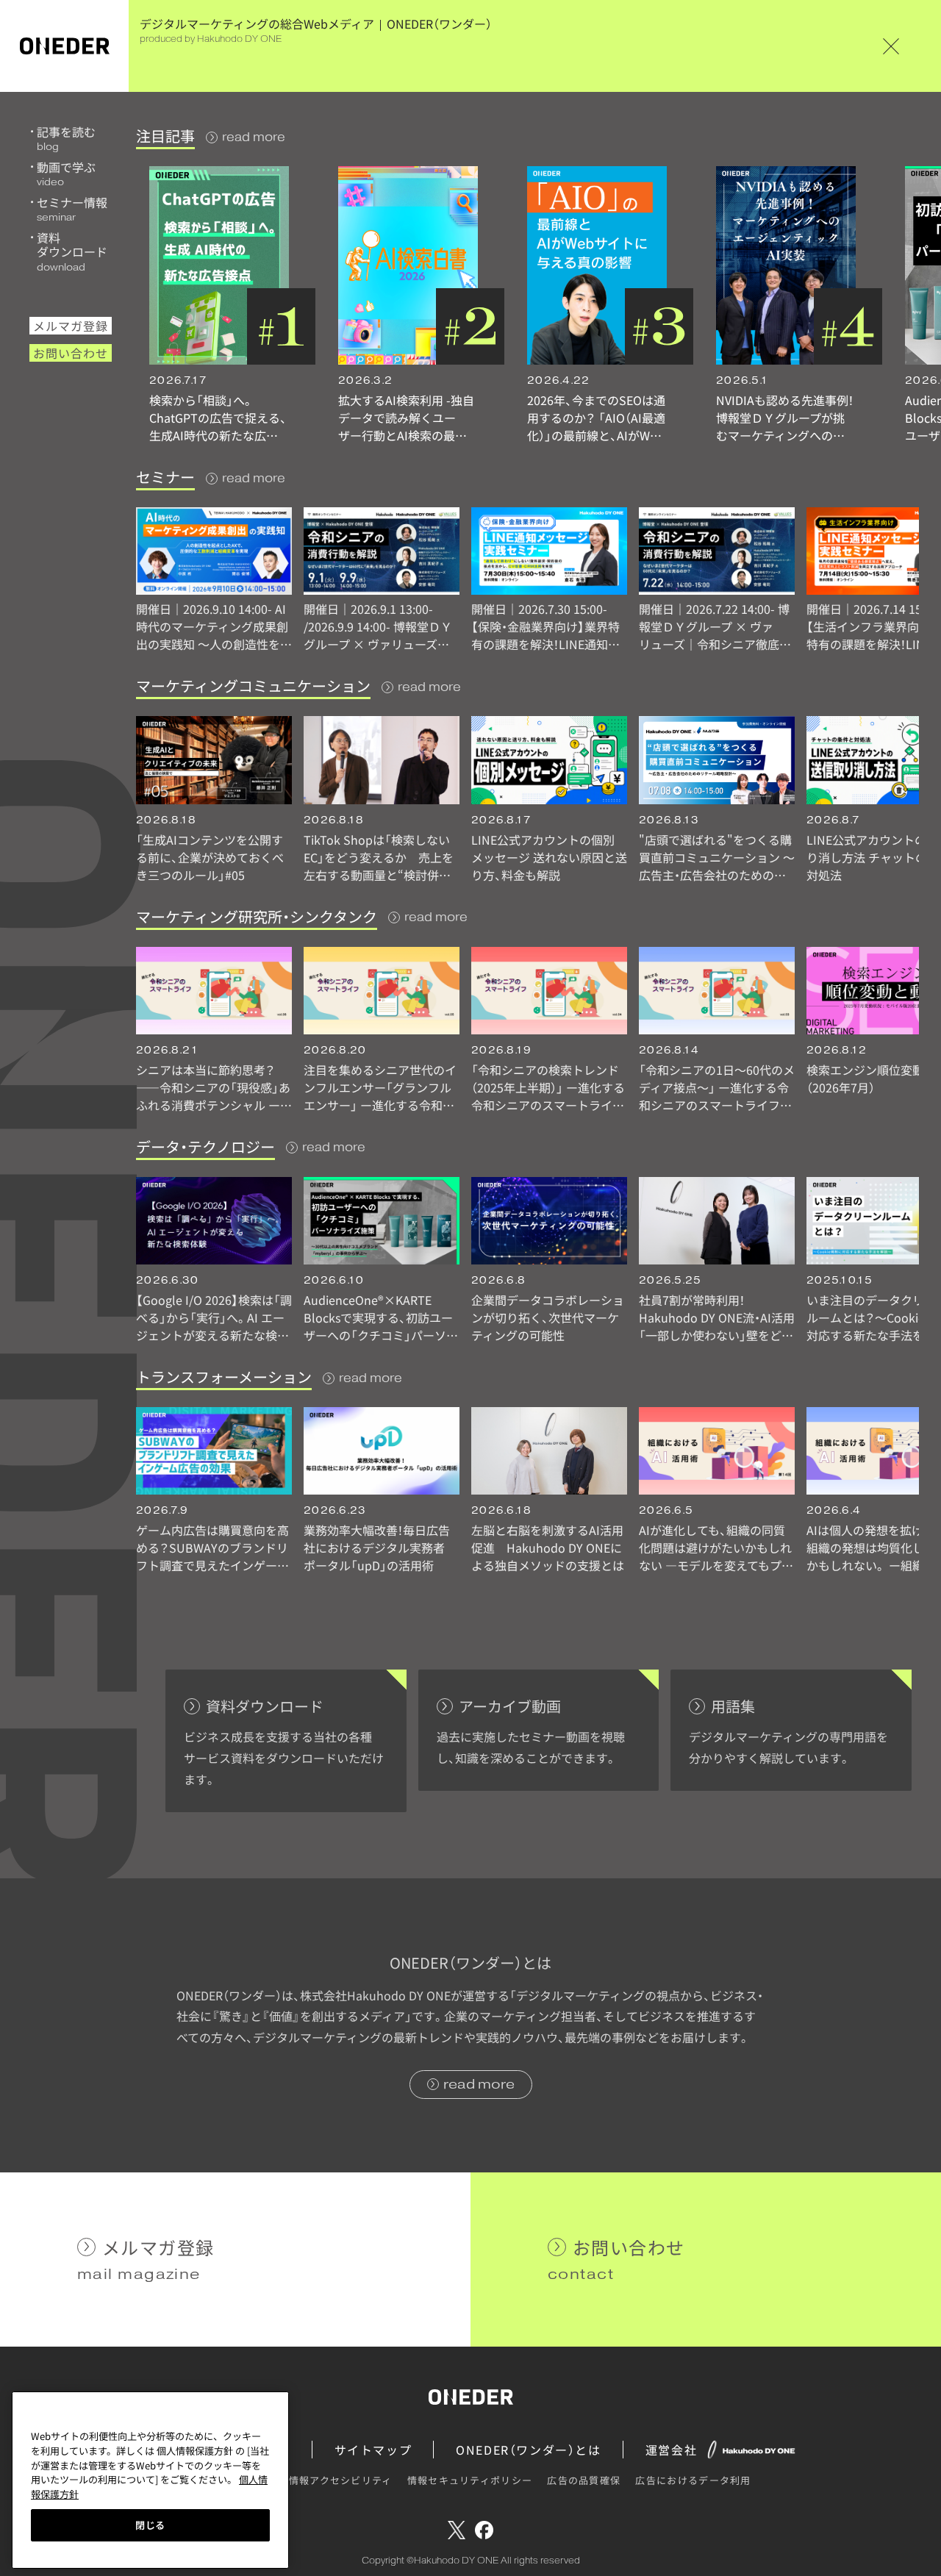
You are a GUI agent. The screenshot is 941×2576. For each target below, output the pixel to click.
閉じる (150, 2525)
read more (254, 137)
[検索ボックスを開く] (912, 46)
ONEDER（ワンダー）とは (528, 2450)
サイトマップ (373, 2450)
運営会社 (671, 2450)
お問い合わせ (71, 353)
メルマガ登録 (71, 326)
